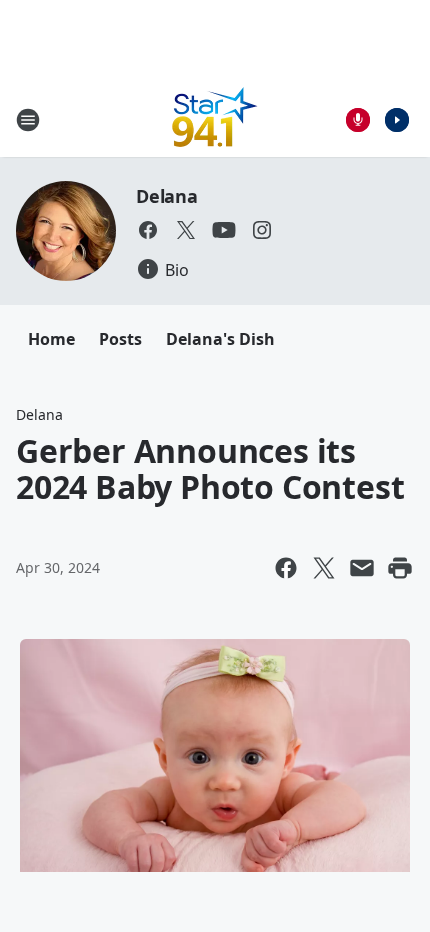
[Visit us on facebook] (148, 230)
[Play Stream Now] (397, 120)
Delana (167, 196)
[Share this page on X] (324, 568)
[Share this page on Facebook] (286, 568)
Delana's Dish (220, 339)
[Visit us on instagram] (262, 230)
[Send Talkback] (358, 120)
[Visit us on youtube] (224, 230)
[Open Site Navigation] (28, 120)
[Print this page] (400, 568)
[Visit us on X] (186, 230)
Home (51, 339)
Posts (120, 339)
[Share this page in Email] (362, 568)
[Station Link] (215, 119)
